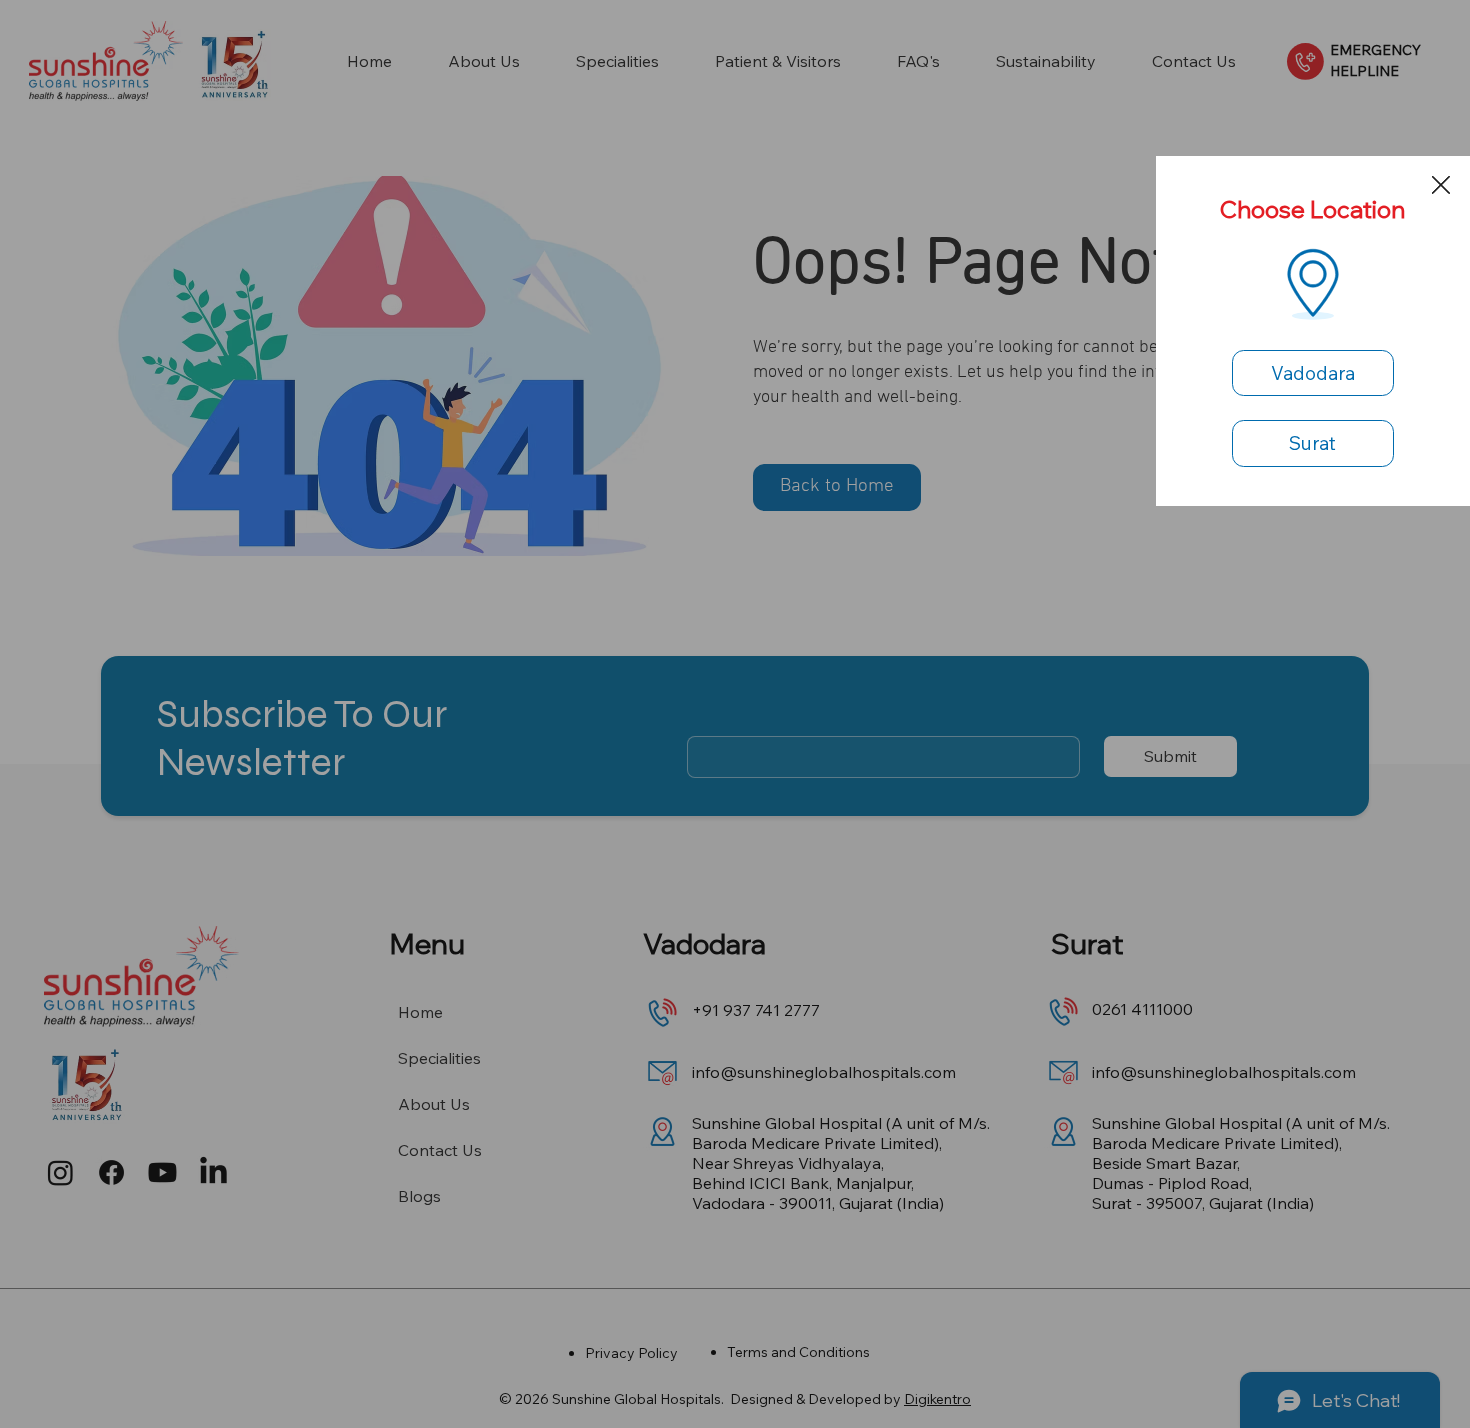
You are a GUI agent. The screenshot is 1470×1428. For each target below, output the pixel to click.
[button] (1441, 186)
